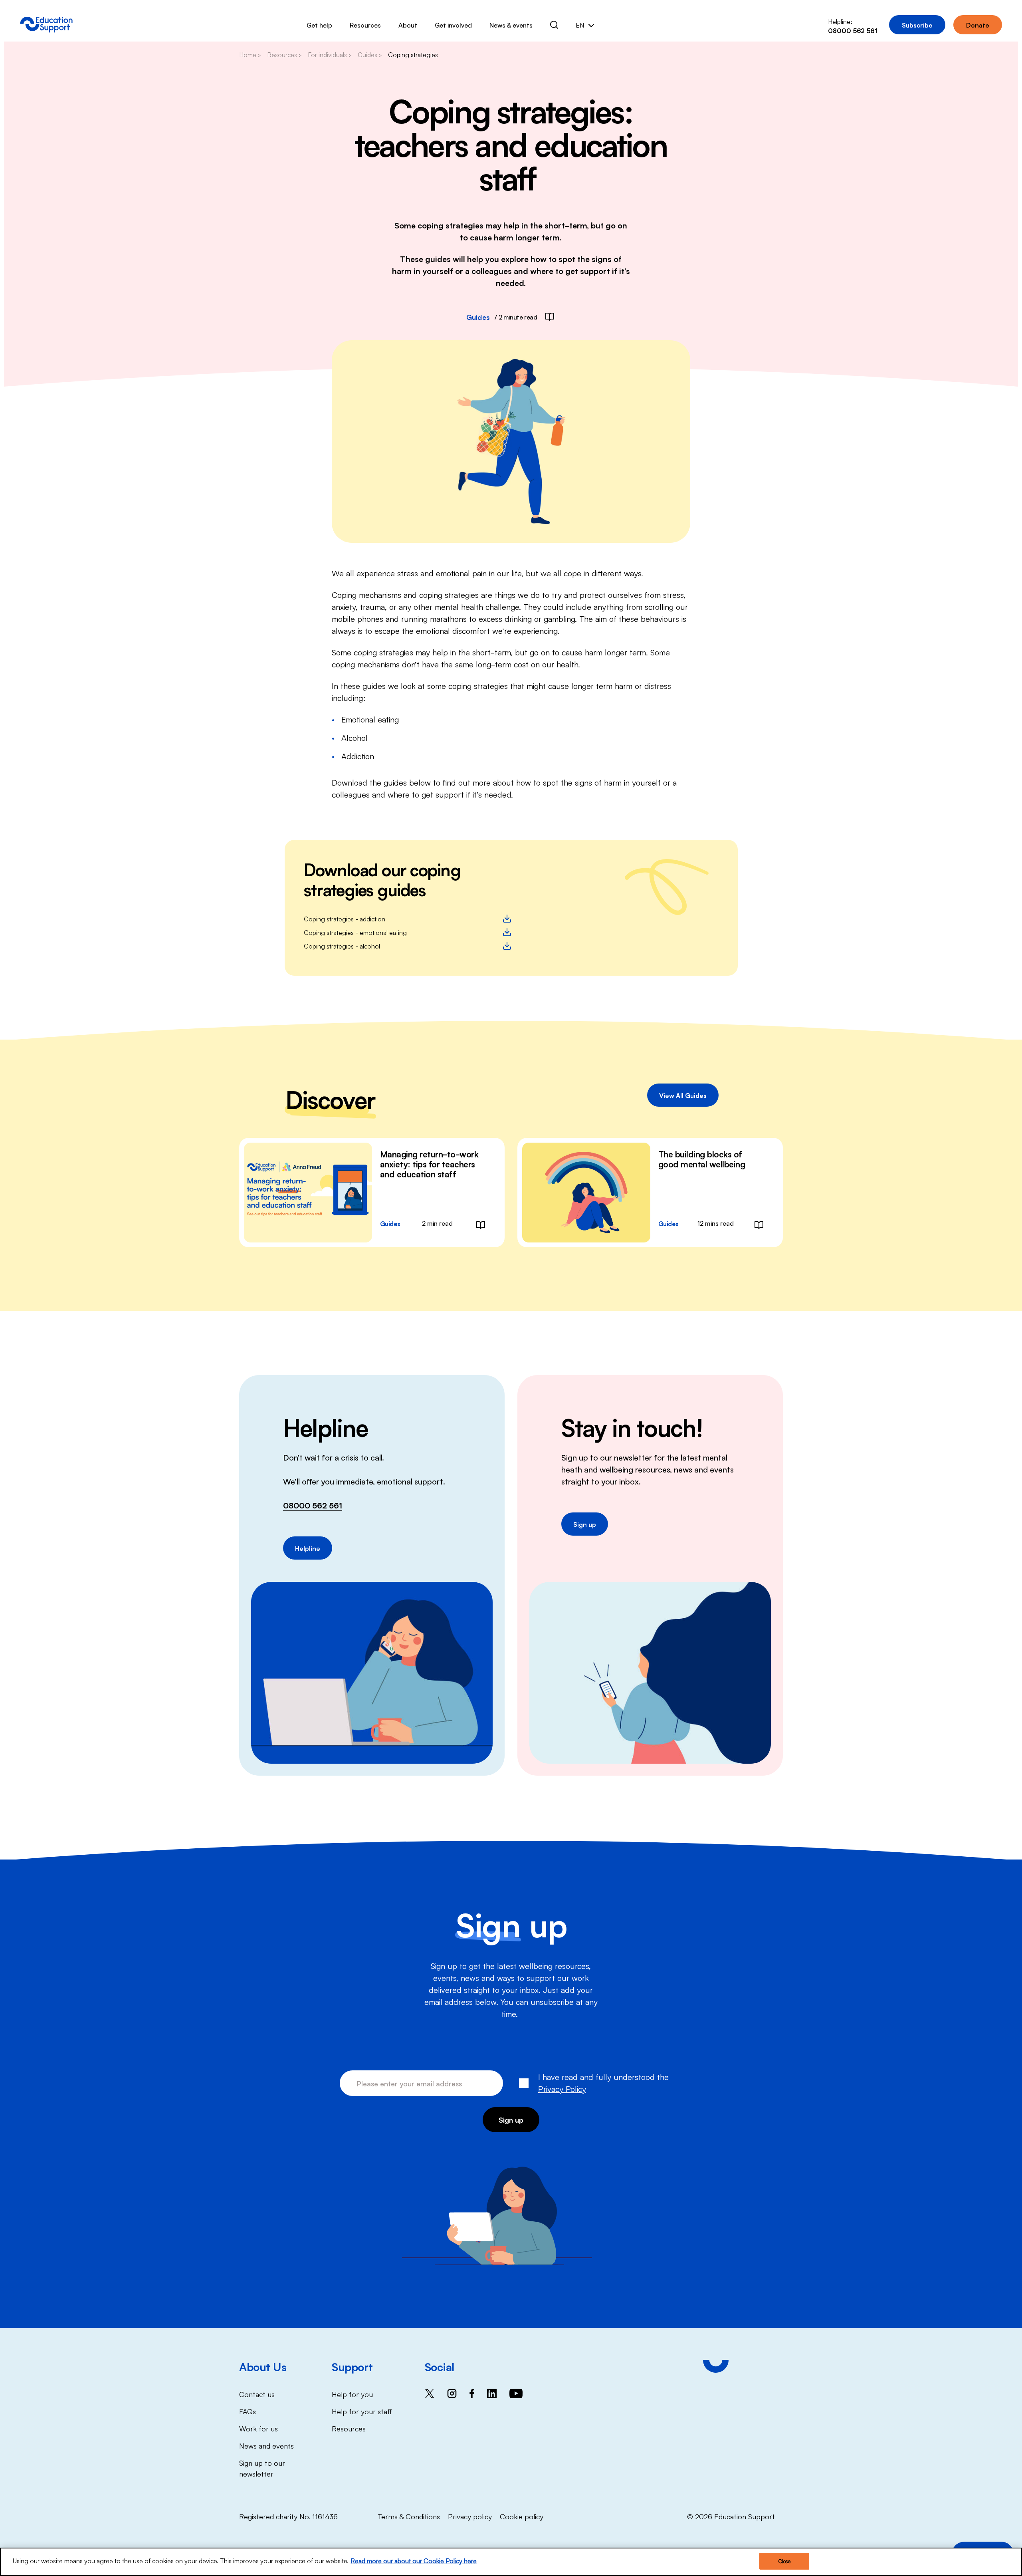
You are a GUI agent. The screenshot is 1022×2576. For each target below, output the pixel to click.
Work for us (258, 2428)
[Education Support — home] (46, 25)
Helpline (308, 1548)
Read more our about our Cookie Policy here (414, 2560)
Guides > (370, 54)
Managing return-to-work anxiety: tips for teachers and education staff (429, 1164)
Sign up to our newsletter (262, 2468)
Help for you (352, 2394)
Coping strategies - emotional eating (355, 932)
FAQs (248, 2411)
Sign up (585, 1524)
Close (784, 2561)
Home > (250, 54)
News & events (511, 25)
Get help (319, 25)
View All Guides (683, 1095)
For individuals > (330, 54)
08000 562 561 (313, 1505)
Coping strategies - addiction (345, 919)
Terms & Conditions (409, 2516)
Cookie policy (522, 2516)
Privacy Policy (562, 2088)
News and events (266, 2445)
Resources (365, 25)
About (408, 25)
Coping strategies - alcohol (342, 946)
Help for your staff (362, 2411)
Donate (978, 25)
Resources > (284, 54)
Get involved (453, 25)
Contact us (257, 2394)
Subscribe (917, 25)
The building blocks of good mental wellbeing (702, 1159)
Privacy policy (470, 2516)
